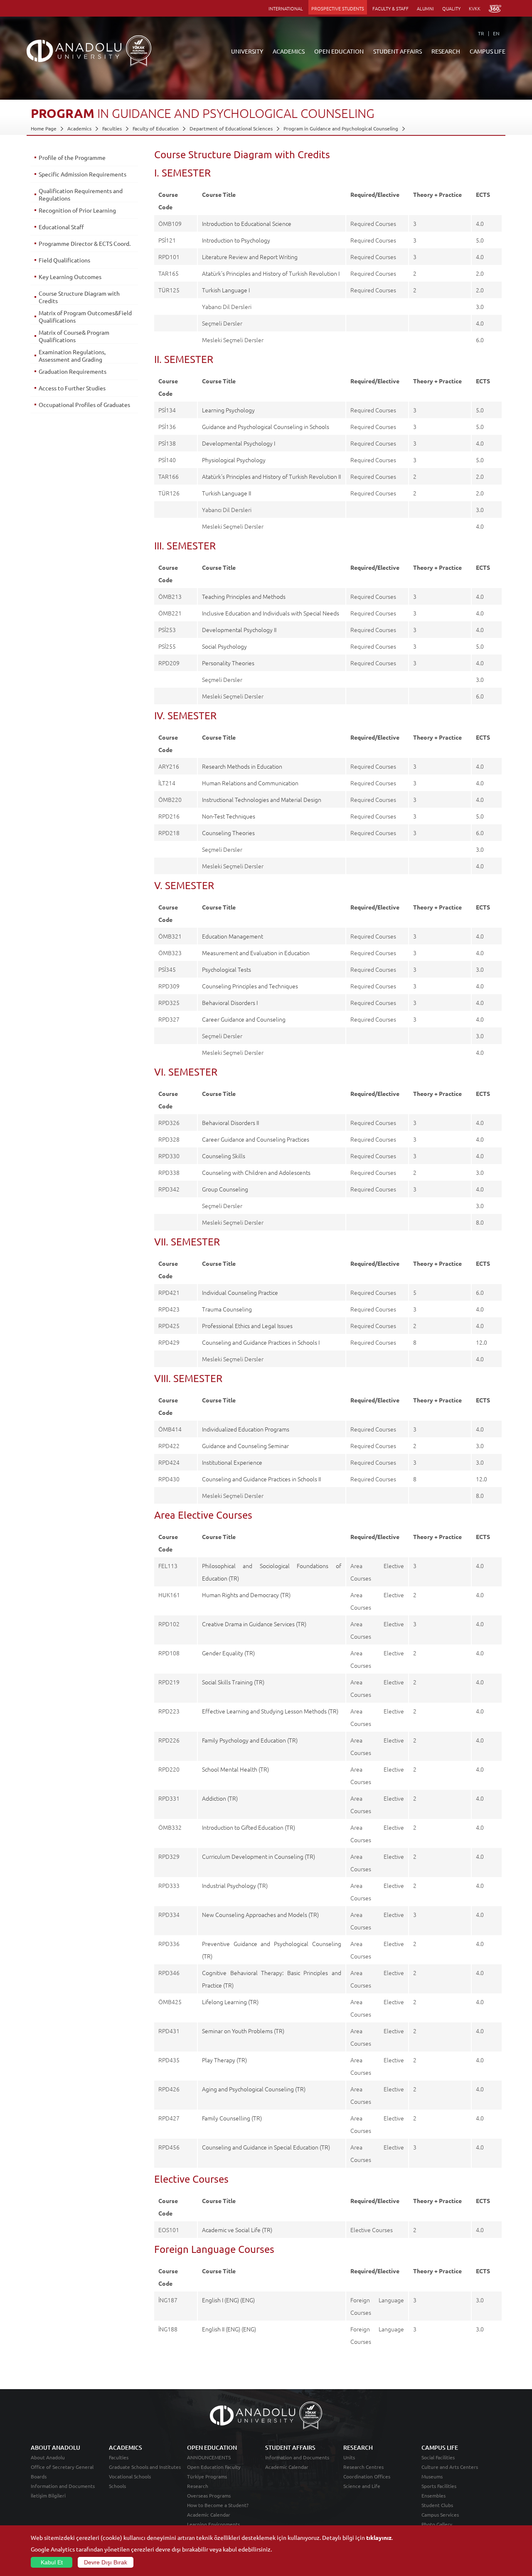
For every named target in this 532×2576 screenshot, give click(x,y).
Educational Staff (61, 227)
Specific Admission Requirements (83, 174)
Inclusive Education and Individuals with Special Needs (271, 613)
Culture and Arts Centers (450, 2467)
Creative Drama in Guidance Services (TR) (254, 1624)
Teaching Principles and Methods (244, 596)
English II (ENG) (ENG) (229, 2329)
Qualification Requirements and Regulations (81, 194)
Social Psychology (224, 646)
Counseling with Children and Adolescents (256, 1172)
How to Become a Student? (218, 2505)
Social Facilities (438, 2457)
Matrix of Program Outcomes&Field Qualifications (85, 316)
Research (198, 2486)
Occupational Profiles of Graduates (84, 404)
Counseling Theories (228, 833)
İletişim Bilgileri (48, 2495)
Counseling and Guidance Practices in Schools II (261, 1479)
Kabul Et (52, 2562)
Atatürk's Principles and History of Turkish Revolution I (271, 273)
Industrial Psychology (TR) (235, 1885)
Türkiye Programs (207, 2476)
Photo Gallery (437, 2524)
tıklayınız (379, 2537)
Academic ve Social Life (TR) (237, 2230)
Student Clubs (437, 2505)
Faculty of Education (156, 128)
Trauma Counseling (227, 1309)
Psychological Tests (227, 969)
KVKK (475, 8)
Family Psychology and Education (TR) (250, 1740)
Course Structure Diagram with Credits (79, 297)
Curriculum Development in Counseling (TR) (259, 1856)
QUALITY (451, 8)
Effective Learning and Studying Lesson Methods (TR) (270, 1711)
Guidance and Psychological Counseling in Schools (266, 426)
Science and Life (362, 2486)
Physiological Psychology (234, 460)
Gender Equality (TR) (228, 1653)
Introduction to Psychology (236, 240)
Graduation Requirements (73, 371)
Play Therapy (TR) (224, 2060)
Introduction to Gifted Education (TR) (249, 1827)
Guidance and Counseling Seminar (245, 1446)
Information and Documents (63, 2486)
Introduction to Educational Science (247, 223)
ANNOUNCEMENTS (209, 2457)
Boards (39, 2476)
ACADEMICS (289, 51)
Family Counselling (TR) (232, 2118)
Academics (79, 128)
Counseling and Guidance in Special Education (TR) (266, 2147)
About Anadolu (48, 2457)
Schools (117, 2486)
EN (496, 33)
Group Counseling (225, 1189)
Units (349, 2457)
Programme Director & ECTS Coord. (85, 243)
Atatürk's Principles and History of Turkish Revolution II (271, 476)
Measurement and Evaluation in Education (256, 953)
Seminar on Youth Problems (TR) (243, 2031)
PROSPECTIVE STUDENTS (338, 8)
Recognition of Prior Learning (77, 210)
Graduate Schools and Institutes (145, 2467)
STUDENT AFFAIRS (398, 51)
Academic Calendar (209, 2515)
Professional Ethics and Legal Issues (247, 1326)
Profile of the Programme (72, 157)
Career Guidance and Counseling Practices (256, 1139)
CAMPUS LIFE (488, 51)
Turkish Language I (226, 290)
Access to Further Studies (72, 388)
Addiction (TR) (220, 1798)
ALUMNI (425, 8)
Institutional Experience (232, 1462)
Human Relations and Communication (250, 783)
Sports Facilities (439, 2486)
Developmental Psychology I (239, 443)
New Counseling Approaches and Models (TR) (260, 1914)
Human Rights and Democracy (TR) (246, 1595)
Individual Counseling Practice (240, 1292)
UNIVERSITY (247, 51)
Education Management (233, 936)
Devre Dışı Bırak (106, 2562)
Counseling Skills (224, 1156)
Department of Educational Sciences (231, 128)
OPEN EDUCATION (339, 51)
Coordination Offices (367, 2476)
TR (481, 33)
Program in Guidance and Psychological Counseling (341, 128)
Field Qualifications (64, 260)
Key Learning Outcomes (70, 277)
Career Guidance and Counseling (244, 1019)
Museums (432, 2476)
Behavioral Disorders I (230, 1002)
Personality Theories (228, 663)
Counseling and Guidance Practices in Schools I (261, 1342)
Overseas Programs (209, 2495)
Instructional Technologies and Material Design (262, 799)
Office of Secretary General (62, 2467)
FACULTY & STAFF (390, 8)
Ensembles (433, 2495)
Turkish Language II (227, 493)
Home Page (44, 128)
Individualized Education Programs (246, 1429)
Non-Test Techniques (229, 816)
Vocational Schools (130, 2476)
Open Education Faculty (214, 2467)
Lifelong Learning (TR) (230, 2002)
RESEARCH (446, 51)
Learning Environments (213, 2524)
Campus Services (440, 2515)
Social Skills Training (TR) (233, 1682)
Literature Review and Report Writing (250, 257)
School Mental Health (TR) (235, 1769)
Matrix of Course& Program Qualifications (74, 336)
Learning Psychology (228, 410)
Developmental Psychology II (239, 630)
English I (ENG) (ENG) (228, 2300)
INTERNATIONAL (286, 8)
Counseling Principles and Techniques (250, 986)
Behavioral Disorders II (230, 1123)
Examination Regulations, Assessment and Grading (72, 355)
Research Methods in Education (242, 766)
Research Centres (363, 2467)
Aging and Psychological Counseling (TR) (254, 2089)
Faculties (112, 128)
